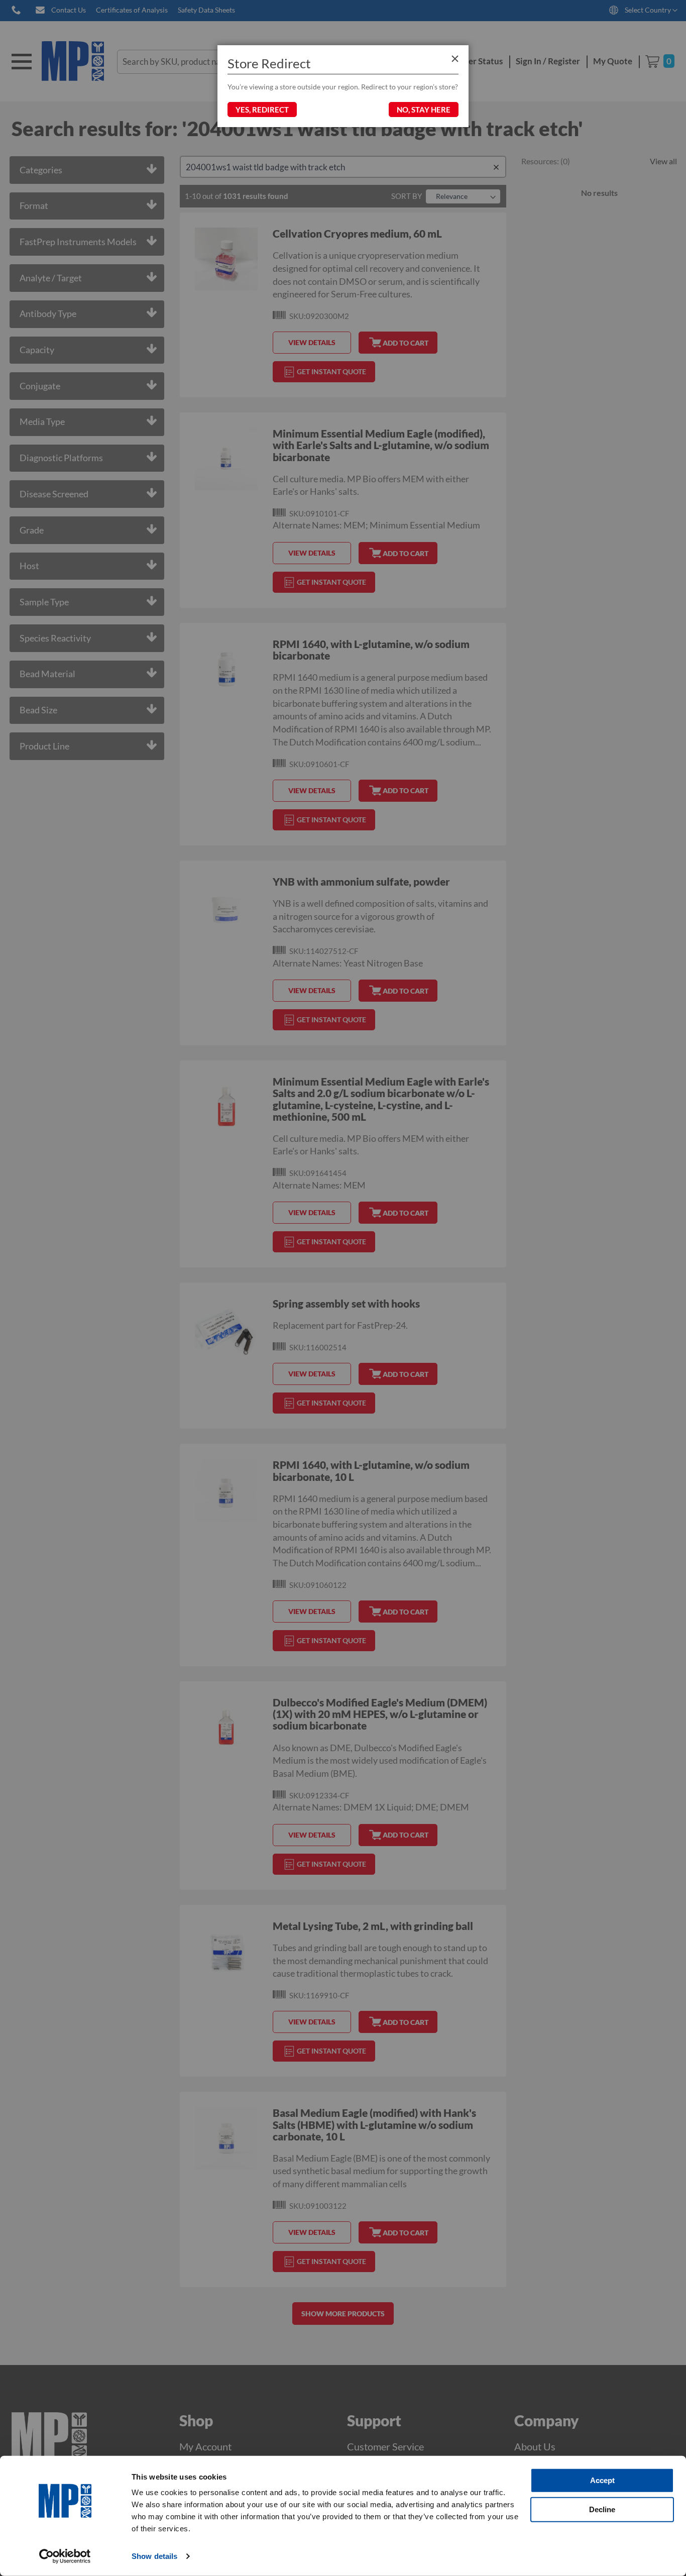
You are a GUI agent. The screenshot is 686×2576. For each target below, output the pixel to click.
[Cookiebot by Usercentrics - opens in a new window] (65, 2556)
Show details (154, 2556)
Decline (602, 2509)
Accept (602, 2480)
